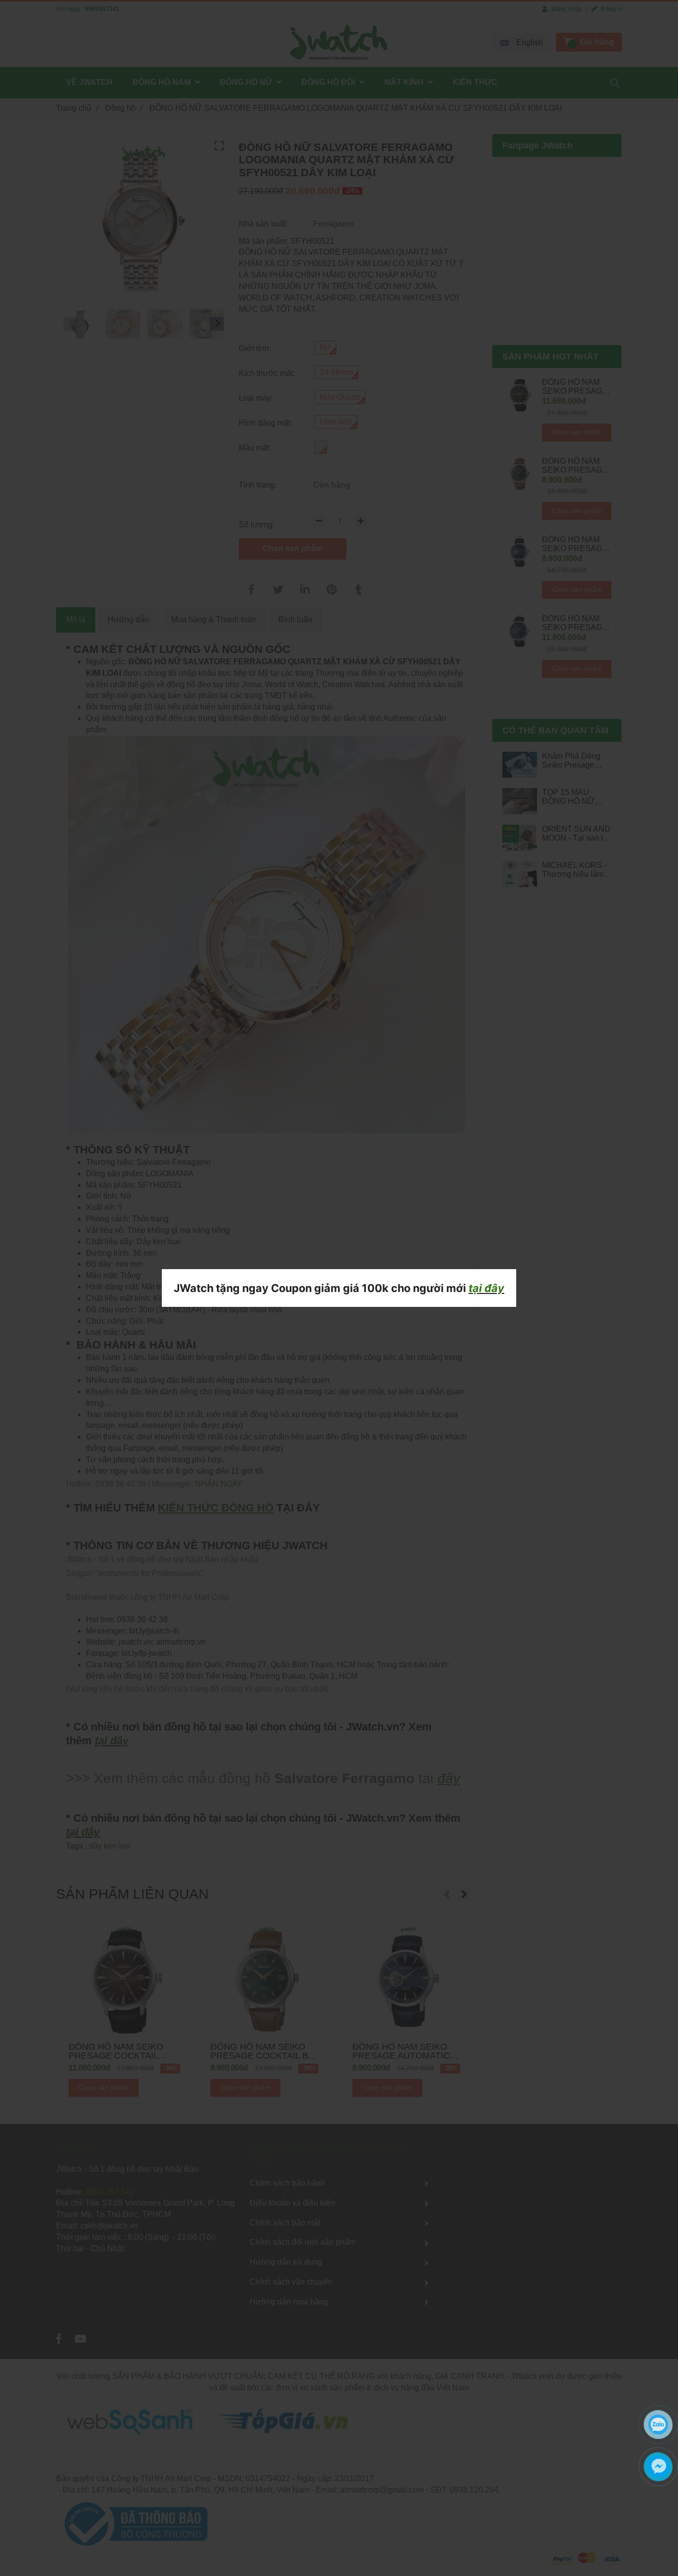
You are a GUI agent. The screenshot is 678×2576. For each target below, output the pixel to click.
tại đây (486, 1288)
